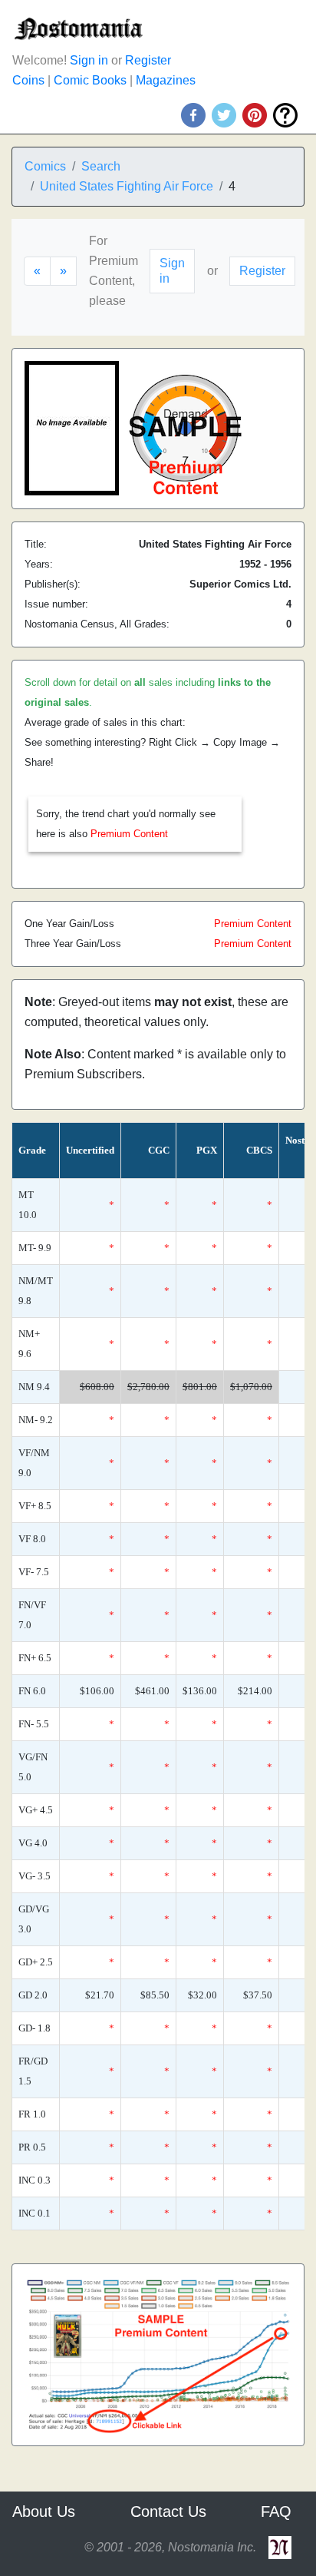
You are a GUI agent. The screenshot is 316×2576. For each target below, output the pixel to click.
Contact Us (168, 2511)
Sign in (89, 60)
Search (101, 166)
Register (148, 60)
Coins (28, 80)
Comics (45, 166)
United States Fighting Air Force (127, 186)
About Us (44, 2511)
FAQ (276, 2511)
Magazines (166, 80)
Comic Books (90, 80)
